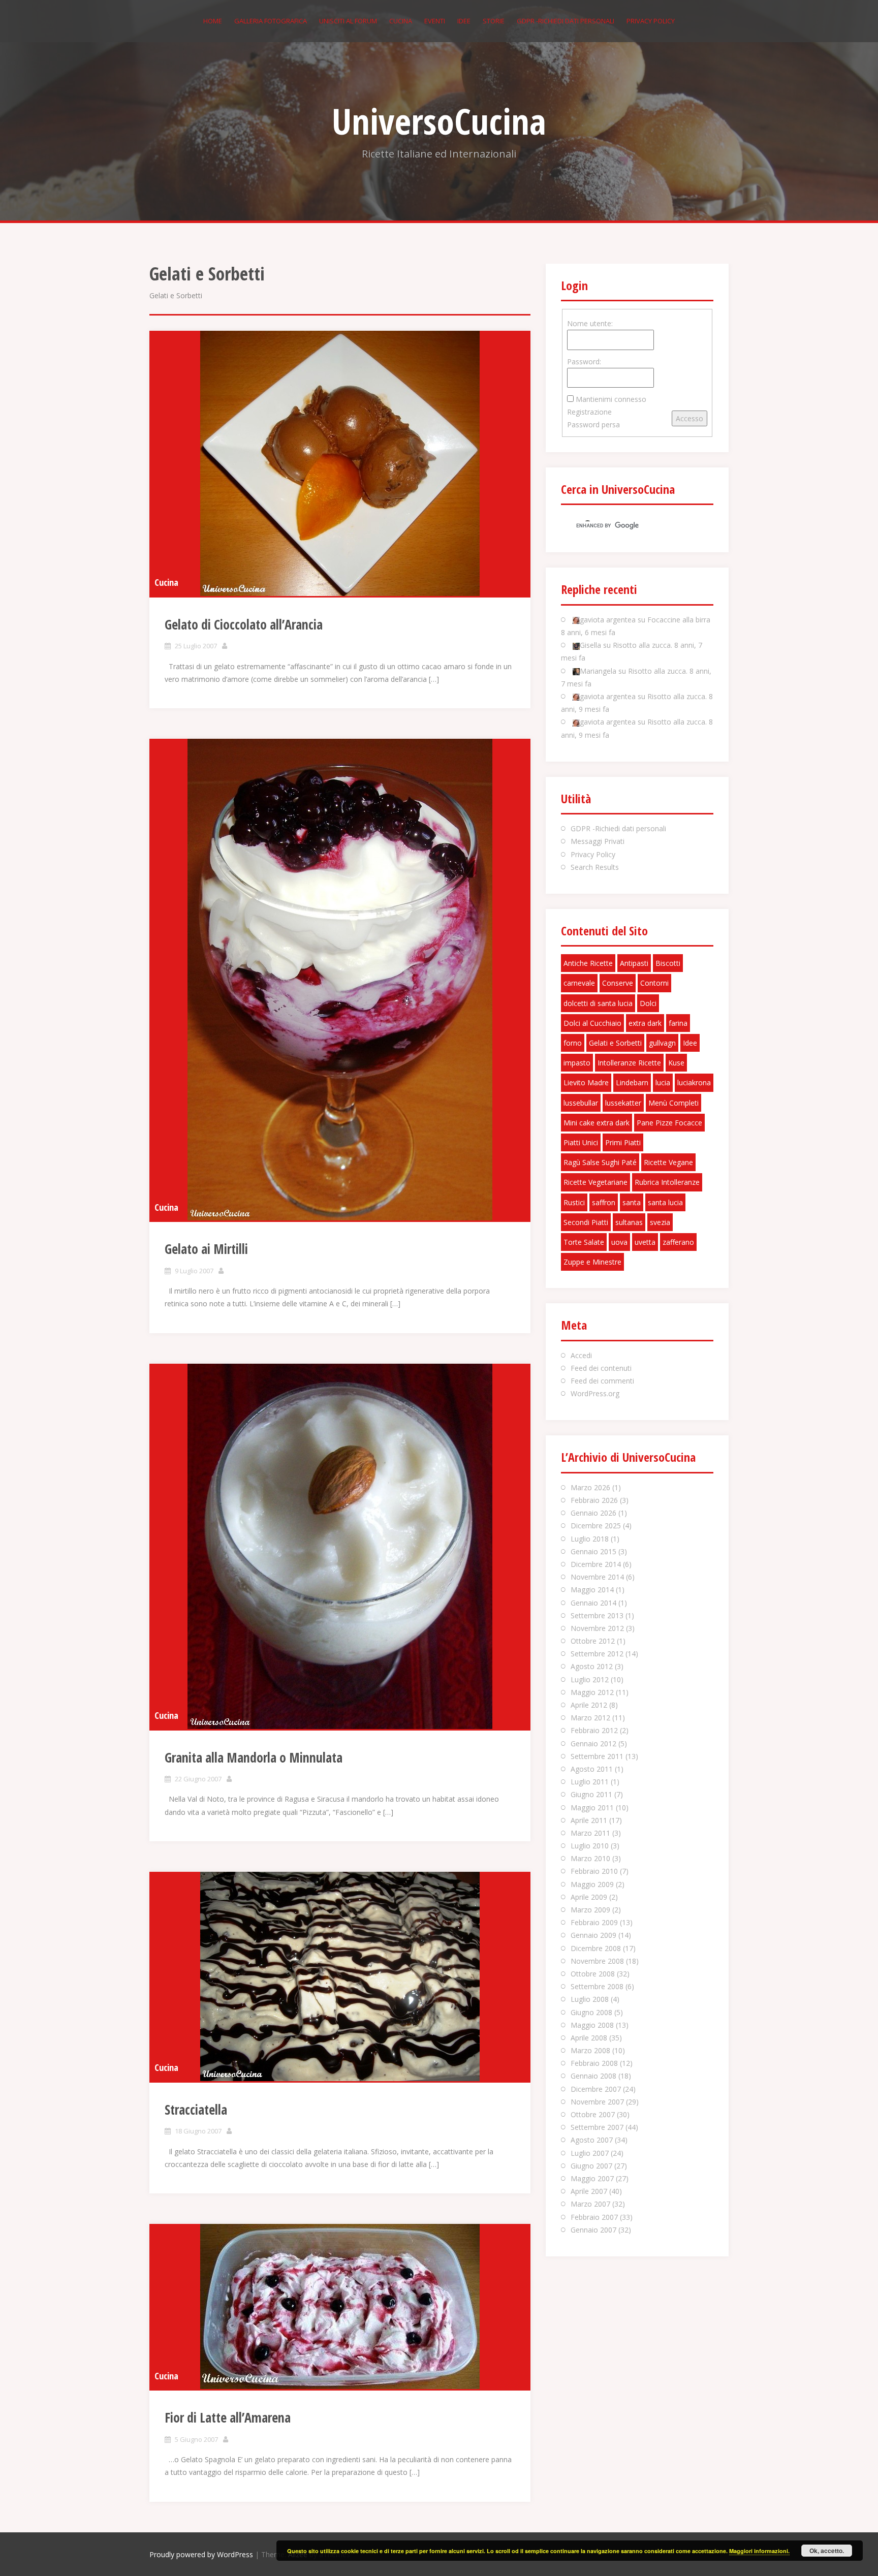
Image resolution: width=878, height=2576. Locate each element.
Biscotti (668, 963)
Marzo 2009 (590, 1910)
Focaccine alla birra (679, 620)
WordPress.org (595, 1393)
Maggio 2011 (592, 1808)
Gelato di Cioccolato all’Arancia (244, 624)
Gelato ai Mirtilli (206, 1249)
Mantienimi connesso (611, 399)
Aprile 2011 (589, 1820)
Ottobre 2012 (593, 1641)
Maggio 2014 (592, 1590)
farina (678, 1023)
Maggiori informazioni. (759, 2551)
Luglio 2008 (590, 1999)
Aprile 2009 (589, 1897)
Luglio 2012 (590, 1679)
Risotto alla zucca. (642, 645)
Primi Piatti (623, 1142)
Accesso (689, 418)
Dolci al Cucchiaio (592, 1023)
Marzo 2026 (590, 1487)
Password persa (593, 425)
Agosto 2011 (592, 1769)
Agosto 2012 (592, 1666)
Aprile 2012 (589, 1705)
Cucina (401, 21)
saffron (604, 1202)
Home (213, 21)
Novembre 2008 (597, 1961)
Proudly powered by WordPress (201, 2554)
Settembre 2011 (597, 1756)
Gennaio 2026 (593, 1513)
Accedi (581, 1355)
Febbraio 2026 (594, 1500)
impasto (577, 1063)
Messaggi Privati (598, 841)
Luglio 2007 (590, 2153)
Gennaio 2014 (593, 1603)
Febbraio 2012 (594, 1730)
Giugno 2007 (591, 2166)
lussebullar (581, 1103)
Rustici (574, 1202)
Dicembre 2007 (596, 2089)
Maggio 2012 (592, 1692)
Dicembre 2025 (596, 1526)
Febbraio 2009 (594, 1922)
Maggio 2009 (592, 1884)
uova (619, 1242)
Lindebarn (632, 1082)
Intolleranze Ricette (629, 1063)
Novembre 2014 (597, 1577)
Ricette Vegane (668, 1162)
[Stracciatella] (340, 1976)
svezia (660, 1222)
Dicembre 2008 (596, 1948)
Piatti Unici (581, 1142)
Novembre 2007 (597, 2102)
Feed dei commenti (602, 1381)
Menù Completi (673, 1103)
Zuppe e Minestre (592, 1262)
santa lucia (665, 1202)
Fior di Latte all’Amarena (228, 2417)
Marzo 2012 (590, 1718)
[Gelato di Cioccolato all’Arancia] (340, 463)
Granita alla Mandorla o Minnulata (254, 1757)
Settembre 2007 (597, 2127)
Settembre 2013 (597, 1615)
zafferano (678, 1242)
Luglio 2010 (590, 1846)
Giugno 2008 (591, 2012)
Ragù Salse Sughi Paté (600, 1162)
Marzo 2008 (590, 2050)
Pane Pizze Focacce (669, 1123)
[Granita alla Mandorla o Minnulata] (340, 1546)
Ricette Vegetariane (595, 1182)
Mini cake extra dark (597, 1123)
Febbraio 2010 (594, 1871)
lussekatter (623, 1103)
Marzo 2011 (590, 1833)
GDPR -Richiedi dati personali (566, 21)
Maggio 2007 (592, 2178)
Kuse (676, 1063)
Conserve (618, 983)
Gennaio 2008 (593, 2076)
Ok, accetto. (827, 2551)
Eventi (435, 21)
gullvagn (662, 1043)
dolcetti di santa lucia (598, 1003)
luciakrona (694, 1082)
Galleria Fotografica (271, 21)
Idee (464, 21)
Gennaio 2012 (593, 1743)
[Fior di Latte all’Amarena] (340, 2306)
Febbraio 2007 (594, 2217)
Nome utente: (590, 323)
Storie (494, 21)
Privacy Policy (651, 21)
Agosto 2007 (592, 2140)
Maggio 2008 (592, 2025)
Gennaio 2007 (593, 2230)
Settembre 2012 (597, 1654)
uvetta (645, 1242)
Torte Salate (584, 1242)
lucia (663, 1082)
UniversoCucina (439, 121)
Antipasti (634, 963)
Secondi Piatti (586, 1222)
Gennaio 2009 (593, 1935)
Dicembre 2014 (596, 1564)
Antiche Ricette (588, 963)
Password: (584, 362)
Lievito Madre (586, 1082)
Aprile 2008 (589, 2038)
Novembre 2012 (597, 1628)
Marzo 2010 (590, 1858)
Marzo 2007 (590, 2204)
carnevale (579, 983)
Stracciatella (196, 2110)
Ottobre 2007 (593, 2114)
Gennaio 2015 (593, 1551)
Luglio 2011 (590, 1782)
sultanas (629, 1222)
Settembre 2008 (597, 1986)
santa (632, 1202)
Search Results (595, 867)
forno (573, 1043)
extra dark (645, 1023)
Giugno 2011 (591, 1794)
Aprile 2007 (589, 2191)
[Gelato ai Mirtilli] (340, 980)
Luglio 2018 (590, 1539)
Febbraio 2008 (594, 2063)
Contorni (654, 983)
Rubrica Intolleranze (667, 1182)
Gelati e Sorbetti (615, 1043)
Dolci (648, 1003)
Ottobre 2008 (593, 1974)
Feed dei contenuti (601, 1368)
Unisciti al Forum (348, 21)
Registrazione (589, 412)
